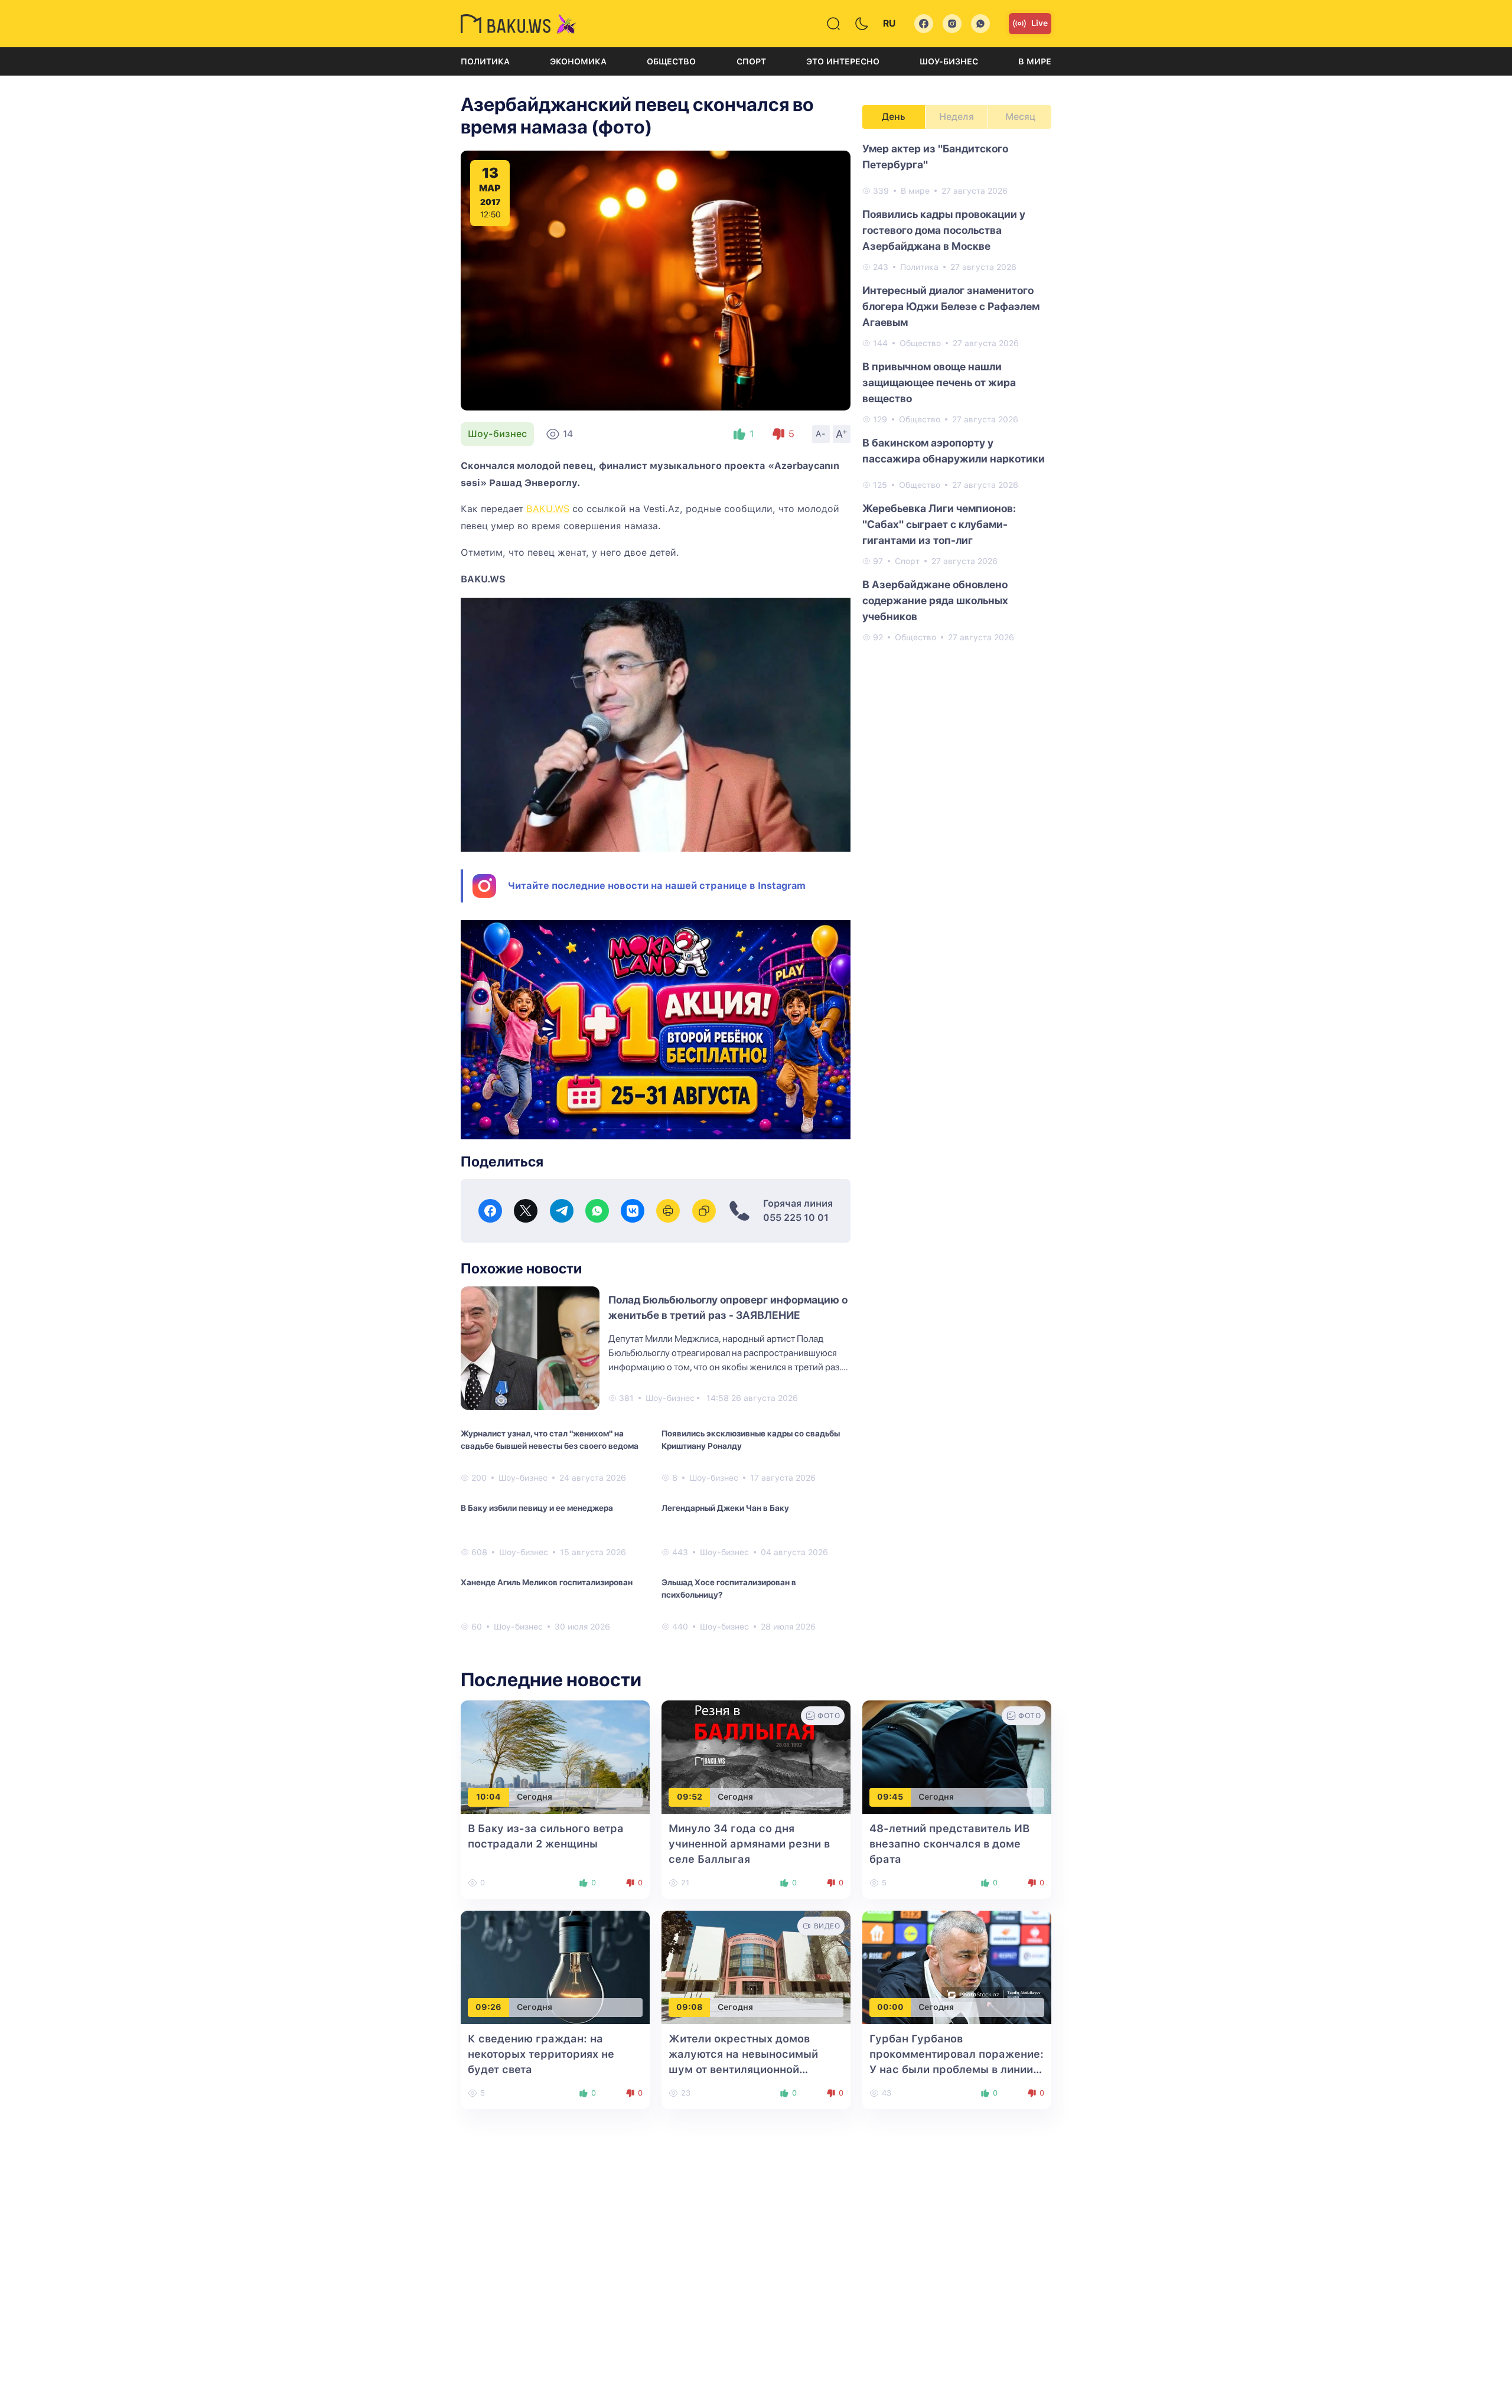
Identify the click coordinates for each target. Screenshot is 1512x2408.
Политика (485, 61)
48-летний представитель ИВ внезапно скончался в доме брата (949, 1844)
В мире (1035, 61)
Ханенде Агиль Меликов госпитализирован (547, 1582)
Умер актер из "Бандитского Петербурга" (935, 157)
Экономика (578, 61)
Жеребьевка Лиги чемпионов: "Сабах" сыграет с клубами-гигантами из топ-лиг (939, 524)
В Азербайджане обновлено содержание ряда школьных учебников (935, 600)
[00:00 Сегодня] (957, 1967)
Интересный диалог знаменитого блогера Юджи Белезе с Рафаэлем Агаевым (951, 306)
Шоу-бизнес (949, 61)
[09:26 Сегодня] (555, 1967)
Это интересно (843, 61)
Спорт (751, 61)
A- (821, 434)
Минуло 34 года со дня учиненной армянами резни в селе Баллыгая (749, 1844)
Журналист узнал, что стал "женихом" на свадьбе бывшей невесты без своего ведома (550, 1440)
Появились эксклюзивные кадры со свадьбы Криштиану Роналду (751, 1440)
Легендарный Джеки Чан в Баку (725, 1508)
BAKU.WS (548, 509)
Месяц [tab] (1020, 117)
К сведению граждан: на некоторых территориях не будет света (541, 2054)
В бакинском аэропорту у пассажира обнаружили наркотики (954, 451)
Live (1039, 23)
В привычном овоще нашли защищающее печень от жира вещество (939, 382)
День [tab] (894, 117)
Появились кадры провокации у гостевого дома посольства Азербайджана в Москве (944, 230)
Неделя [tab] (957, 117)
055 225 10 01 (796, 1218)
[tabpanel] (957, 392)
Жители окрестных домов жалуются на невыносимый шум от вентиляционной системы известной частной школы (746, 2069)
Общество (671, 61)
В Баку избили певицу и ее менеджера (537, 1508)
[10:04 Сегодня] (555, 1756)
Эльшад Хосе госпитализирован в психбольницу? (729, 1589)
